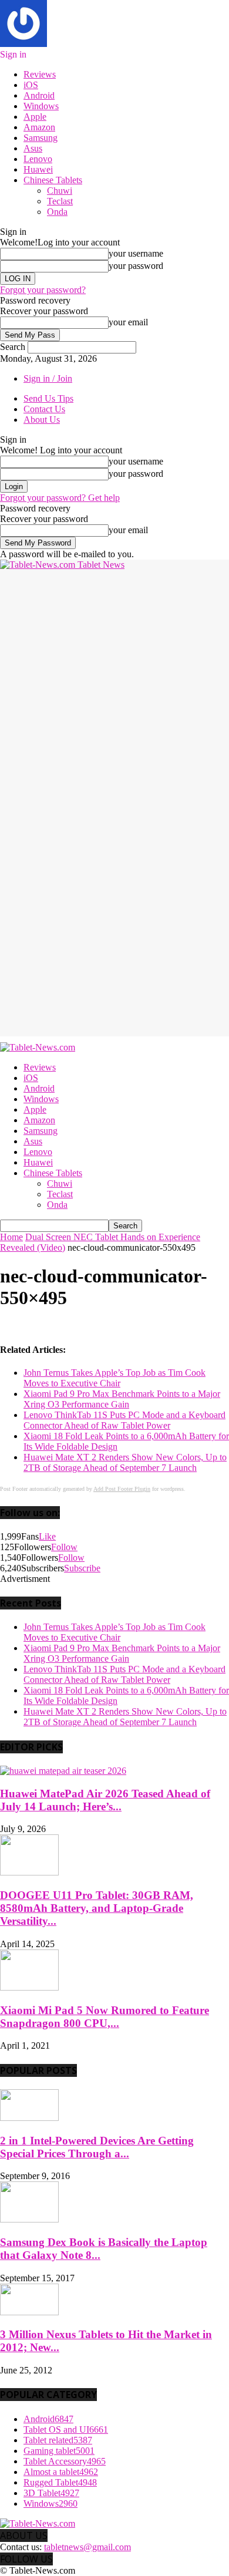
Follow (64, 1547)
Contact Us (44, 409)
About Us (42, 420)
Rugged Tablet (60, 2482)
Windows (41, 106)
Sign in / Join (48, 378)
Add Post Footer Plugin (122, 1489)
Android (39, 95)
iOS (31, 85)
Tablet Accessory (65, 2461)
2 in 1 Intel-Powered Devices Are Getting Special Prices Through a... (97, 2147)
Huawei (38, 169)
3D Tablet (51, 2493)
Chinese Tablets (53, 180)
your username (136, 253)
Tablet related (58, 2440)
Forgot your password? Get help (60, 498)
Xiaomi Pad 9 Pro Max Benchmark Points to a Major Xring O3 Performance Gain (122, 1399)
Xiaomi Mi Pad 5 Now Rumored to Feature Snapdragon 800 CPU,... (105, 2017)
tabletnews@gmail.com (87, 2547)
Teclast (60, 201)
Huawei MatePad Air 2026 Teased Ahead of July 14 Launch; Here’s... (105, 1800)
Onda (57, 212)
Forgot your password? (43, 290)
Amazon (39, 127)
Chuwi (60, 191)
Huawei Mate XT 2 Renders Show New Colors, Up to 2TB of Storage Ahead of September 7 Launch (125, 1462)
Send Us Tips (48, 398)
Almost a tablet (61, 2472)
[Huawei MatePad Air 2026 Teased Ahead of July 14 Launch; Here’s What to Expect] (63, 1771)
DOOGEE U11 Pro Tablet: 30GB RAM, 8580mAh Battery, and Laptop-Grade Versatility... (97, 1908)
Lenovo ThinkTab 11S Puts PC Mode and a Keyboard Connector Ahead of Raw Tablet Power (124, 1420)
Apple (35, 117)
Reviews (40, 74)
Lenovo (38, 159)
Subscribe (82, 1568)
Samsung (41, 138)
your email (128, 322)
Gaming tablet (59, 2451)
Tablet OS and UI (66, 2429)
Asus (33, 148)
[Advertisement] (114, 685)
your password (136, 266)
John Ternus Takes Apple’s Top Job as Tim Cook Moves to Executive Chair (114, 1378)
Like (47, 1536)
